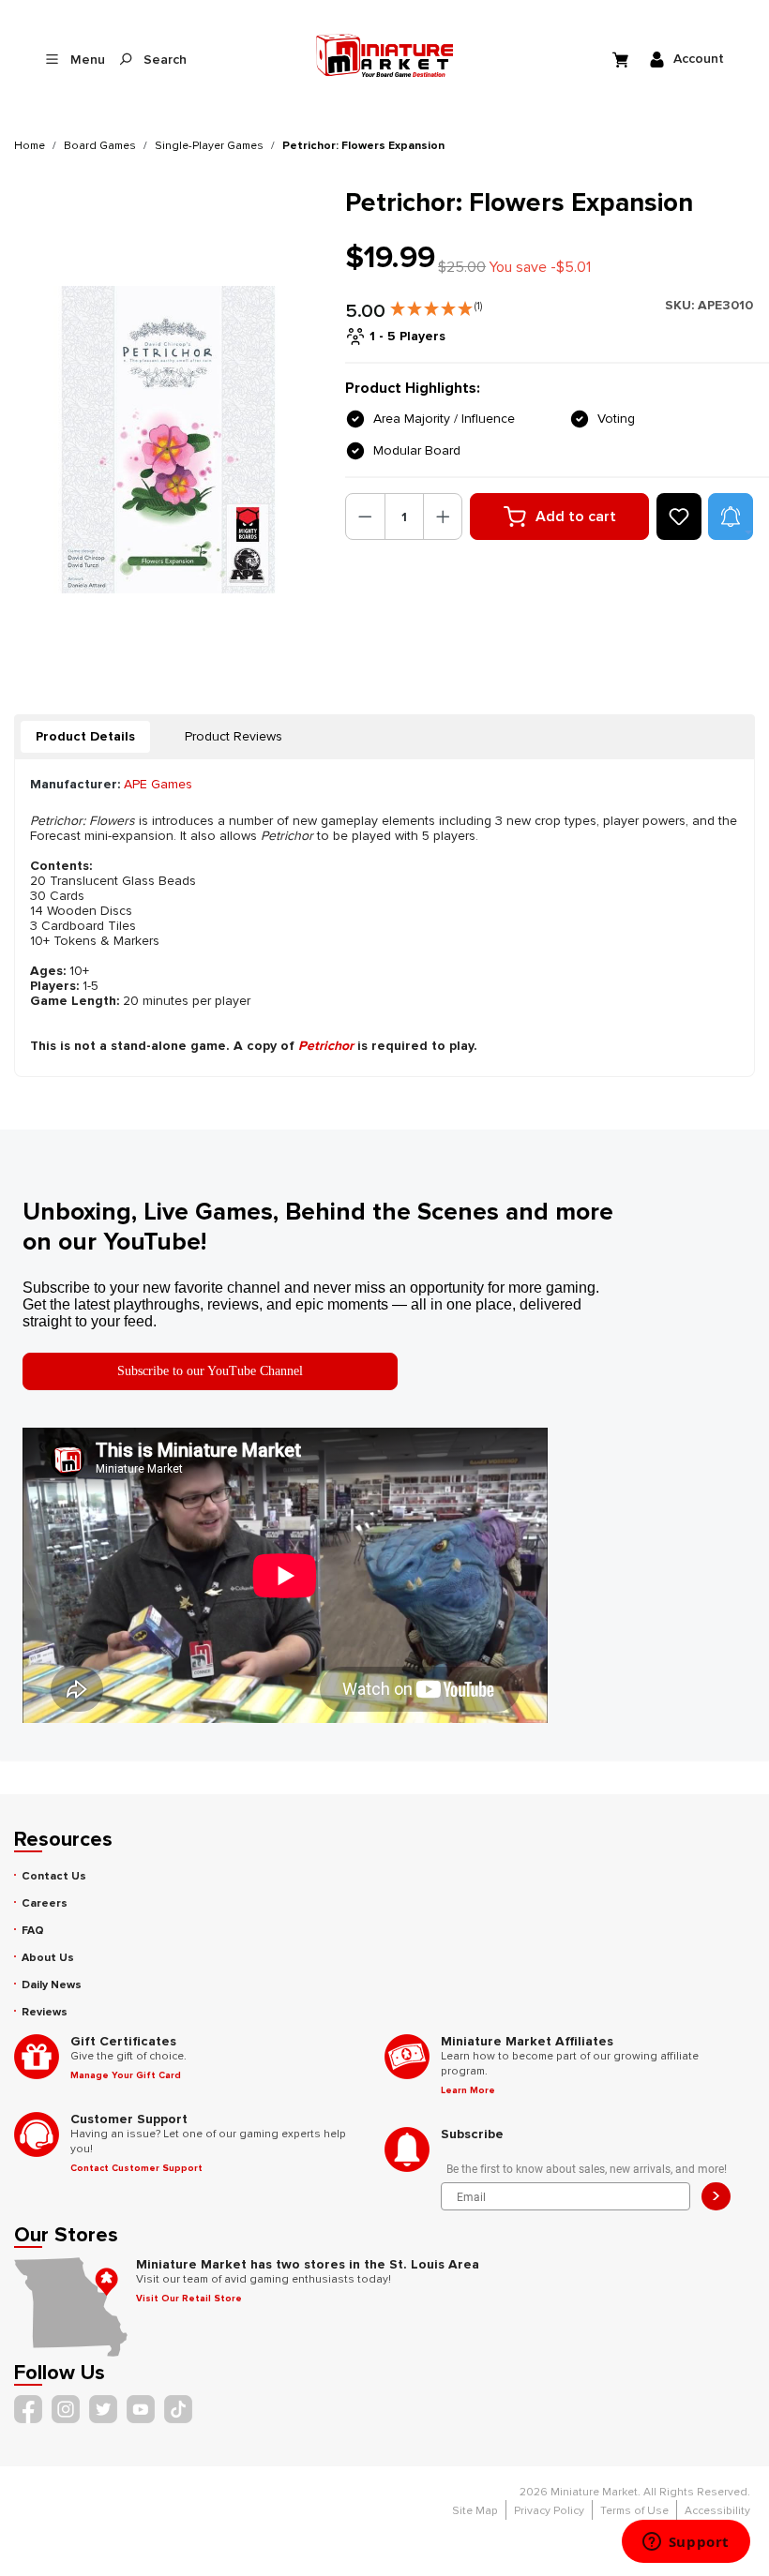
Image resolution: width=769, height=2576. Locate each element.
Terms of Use (634, 2511)
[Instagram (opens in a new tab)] (66, 2409)
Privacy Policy (549, 2511)
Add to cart (576, 517)
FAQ (33, 1931)
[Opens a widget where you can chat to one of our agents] (686, 2543)
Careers (45, 1903)
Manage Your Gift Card (126, 2075)
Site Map (475, 2511)
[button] (436, 305)
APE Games (158, 784)
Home (30, 146)
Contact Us (54, 1876)
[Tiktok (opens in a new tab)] (178, 2409)
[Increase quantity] (443, 517)
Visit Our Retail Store (189, 2299)
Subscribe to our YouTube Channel (210, 1371)
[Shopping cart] (623, 59)
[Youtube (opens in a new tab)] (141, 2409)
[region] (168, 439)
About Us (48, 1958)
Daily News (52, 1985)
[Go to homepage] (384, 55)
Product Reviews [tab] (234, 736)
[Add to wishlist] (679, 517)
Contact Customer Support (136, 2168)
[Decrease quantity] (365, 517)
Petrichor (326, 1046)
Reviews (45, 2012)
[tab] (85, 737)
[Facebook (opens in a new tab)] (28, 2409)
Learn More (468, 2090)
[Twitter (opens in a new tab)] (103, 2409)
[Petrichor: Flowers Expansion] (168, 439)
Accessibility (717, 2511)
